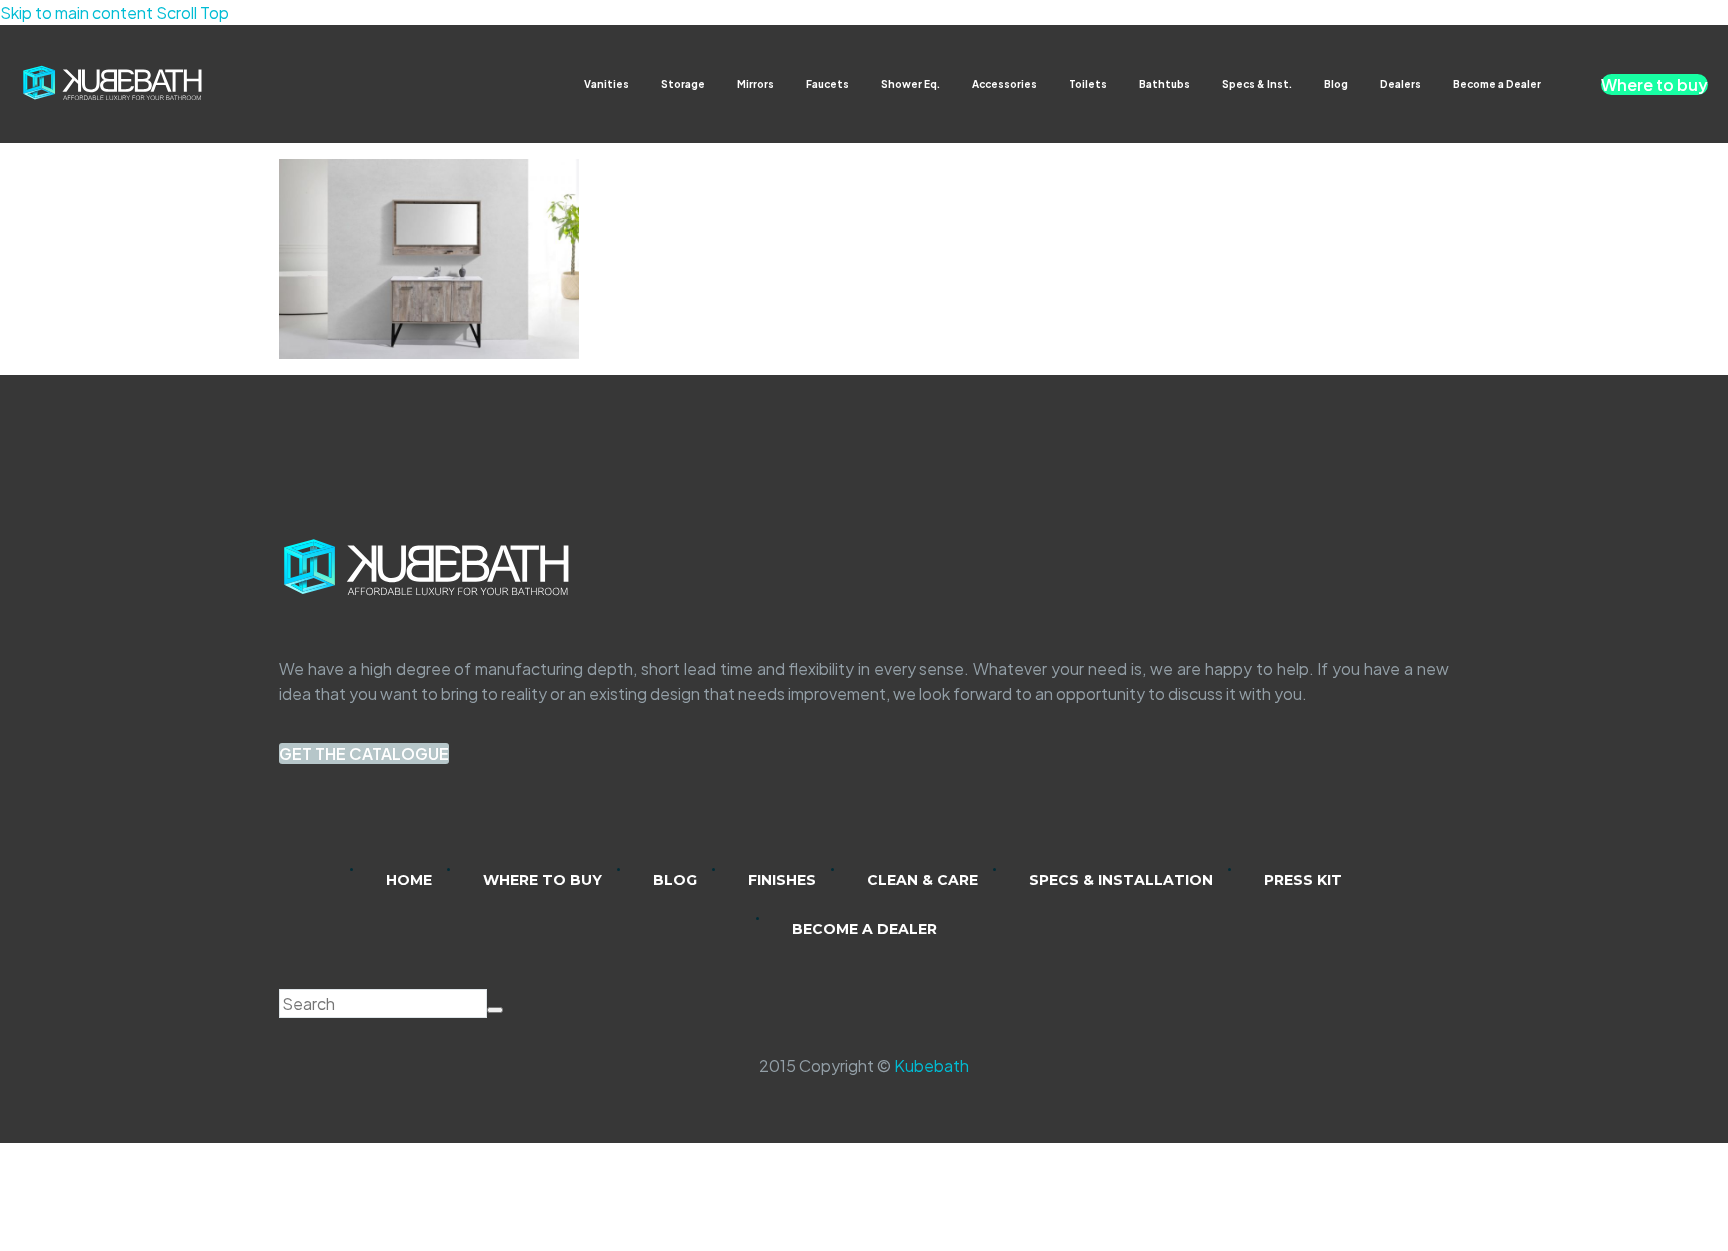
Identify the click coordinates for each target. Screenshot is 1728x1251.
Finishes (782, 880)
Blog (1336, 84)
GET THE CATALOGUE (364, 753)
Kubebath (931, 1065)
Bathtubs (1164, 84)
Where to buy (1654, 84)
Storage (683, 84)
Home (409, 880)
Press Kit (1303, 880)
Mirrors (755, 84)
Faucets (827, 84)
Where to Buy (542, 880)
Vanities (606, 84)
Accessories (1004, 84)
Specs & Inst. (1257, 84)
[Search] (495, 1010)
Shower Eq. (910, 84)
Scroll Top (192, 12)
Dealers (1400, 84)
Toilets (1088, 84)
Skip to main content (76, 12)
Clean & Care (922, 880)
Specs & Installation (1121, 880)
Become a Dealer (1497, 84)
